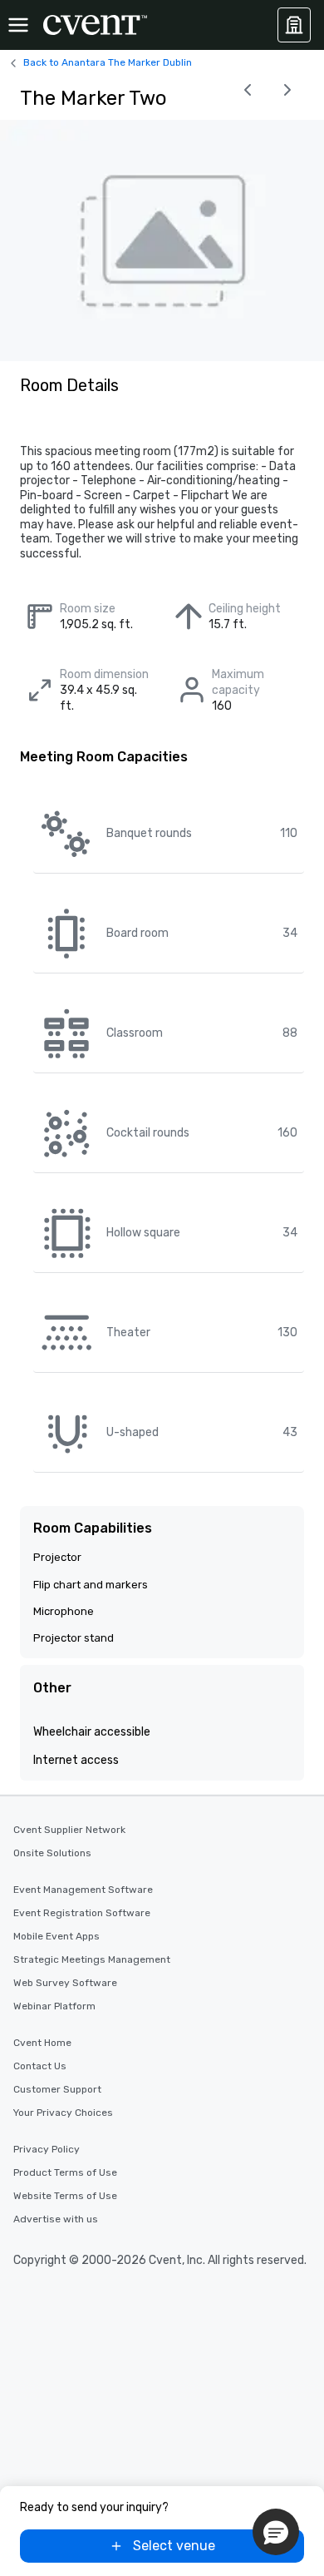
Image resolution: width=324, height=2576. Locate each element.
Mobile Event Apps (56, 1936)
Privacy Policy (47, 2149)
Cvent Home (42, 2043)
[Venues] (294, 25)
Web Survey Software (65, 1983)
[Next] (287, 90)
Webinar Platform (54, 2006)
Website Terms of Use (65, 2196)
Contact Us (40, 2066)
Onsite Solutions (52, 1853)
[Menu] (18, 25)
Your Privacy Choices (63, 2113)
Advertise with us (56, 2219)
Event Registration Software (82, 1913)
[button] (276, 2532)
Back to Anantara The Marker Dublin (108, 62)
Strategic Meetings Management (92, 1959)
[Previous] (248, 90)
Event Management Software (83, 1890)
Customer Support (57, 2089)
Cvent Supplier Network (69, 1830)
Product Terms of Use (65, 2172)
